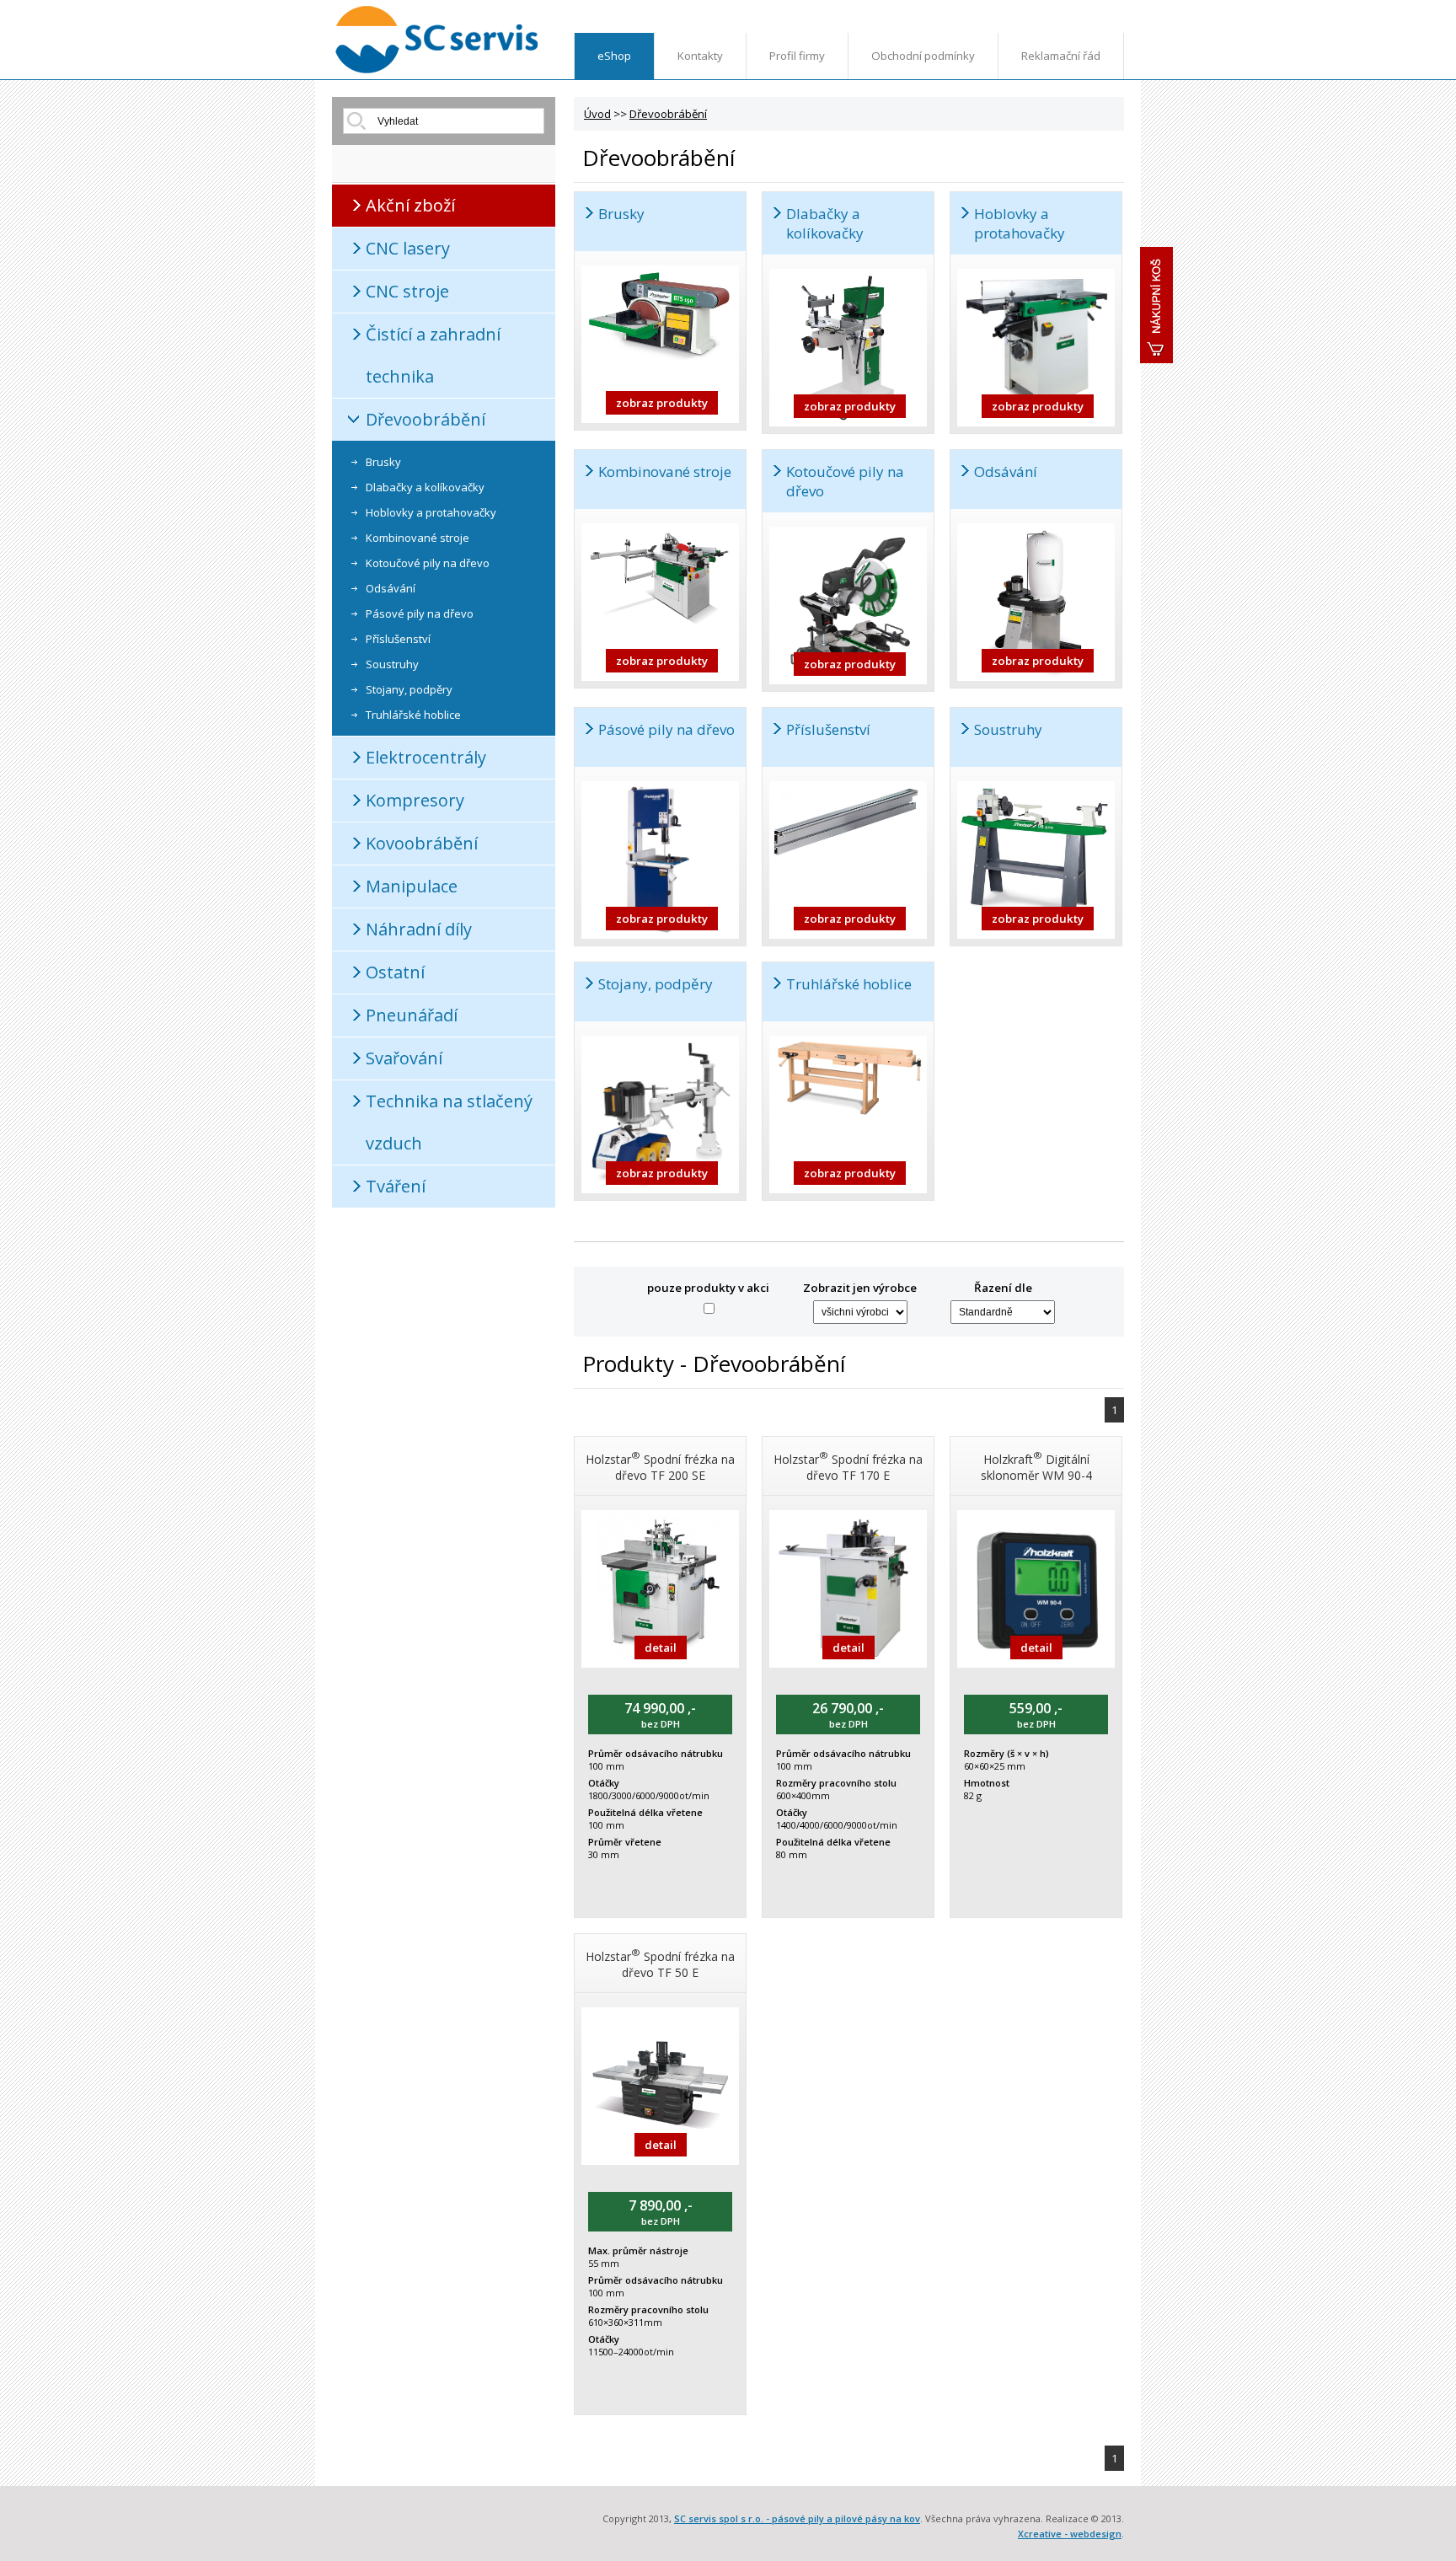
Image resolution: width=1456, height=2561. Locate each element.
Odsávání (391, 588)
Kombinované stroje (418, 538)
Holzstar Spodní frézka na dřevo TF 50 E (660, 1963)
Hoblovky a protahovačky (431, 512)
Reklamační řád (1061, 56)
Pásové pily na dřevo (420, 613)
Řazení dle (1003, 1288)
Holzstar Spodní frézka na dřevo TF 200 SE (660, 1466)
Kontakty (700, 56)
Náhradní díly (419, 929)
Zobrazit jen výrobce (860, 1288)
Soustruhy (392, 664)
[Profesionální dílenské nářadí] (437, 70)
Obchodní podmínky (923, 56)
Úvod (597, 114)
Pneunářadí (412, 1015)
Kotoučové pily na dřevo (428, 563)
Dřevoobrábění (426, 419)
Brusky (383, 462)
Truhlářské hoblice (413, 715)
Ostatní (395, 972)
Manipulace (412, 886)
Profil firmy (797, 56)
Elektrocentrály (426, 757)
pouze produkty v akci (708, 1288)
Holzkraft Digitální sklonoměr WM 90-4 (1036, 1466)
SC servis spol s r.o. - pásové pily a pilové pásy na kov (797, 2518)
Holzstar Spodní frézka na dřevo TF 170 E (848, 1466)
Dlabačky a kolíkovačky (425, 487)
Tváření (396, 1186)
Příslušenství (398, 639)
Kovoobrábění (422, 843)
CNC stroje (407, 291)
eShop (614, 56)
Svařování (404, 1058)
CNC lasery (408, 248)
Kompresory (415, 800)
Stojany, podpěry (409, 689)
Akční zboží (410, 205)
